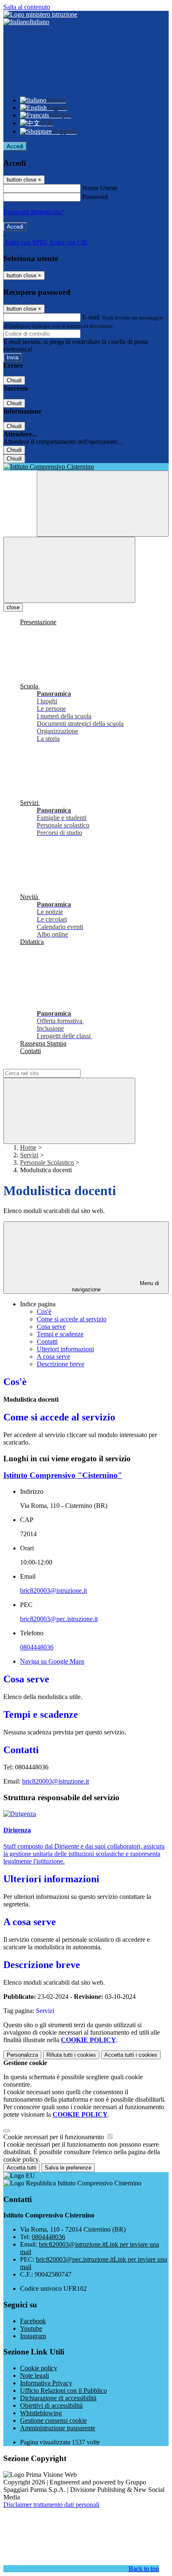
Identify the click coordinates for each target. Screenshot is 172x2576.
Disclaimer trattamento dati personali (51, 2505)
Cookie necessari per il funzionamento (54, 2137)
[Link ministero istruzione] (40, 14)
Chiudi (14, 380)
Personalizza (22, 2055)
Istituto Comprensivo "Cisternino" (63, 1475)
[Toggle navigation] (69, 570)
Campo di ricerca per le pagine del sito (54, 1065)
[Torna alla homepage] (86, 467)
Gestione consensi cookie (53, 2420)
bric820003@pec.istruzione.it (59, 1619)
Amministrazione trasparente (58, 2428)
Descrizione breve (61, 1364)
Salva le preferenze (68, 2168)
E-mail (91, 317)
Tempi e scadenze (60, 1334)
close (13, 607)
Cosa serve (51, 1327)
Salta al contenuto (27, 7)
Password (95, 197)
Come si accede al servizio (72, 1319)
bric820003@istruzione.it (53, 1591)
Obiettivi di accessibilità (51, 2405)
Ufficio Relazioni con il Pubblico (63, 2390)
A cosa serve (53, 1357)
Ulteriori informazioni (65, 1349)
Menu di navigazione (116, 1286)
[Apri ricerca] (103, 504)
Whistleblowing (41, 2413)
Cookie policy (39, 2368)
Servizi (29, 1155)
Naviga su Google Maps (52, 1661)
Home (28, 1147)
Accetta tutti (131, 2055)
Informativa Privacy (46, 2383)
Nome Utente (100, 188)
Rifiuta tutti (71, 2055)
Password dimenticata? (33, 212)
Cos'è (44, 1312)
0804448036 (37, 1647)
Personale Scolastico (47, 1162)
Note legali (34, 2375)
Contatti (47, 1342)
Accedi (15, 146)
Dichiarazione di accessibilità (58, 2398)
